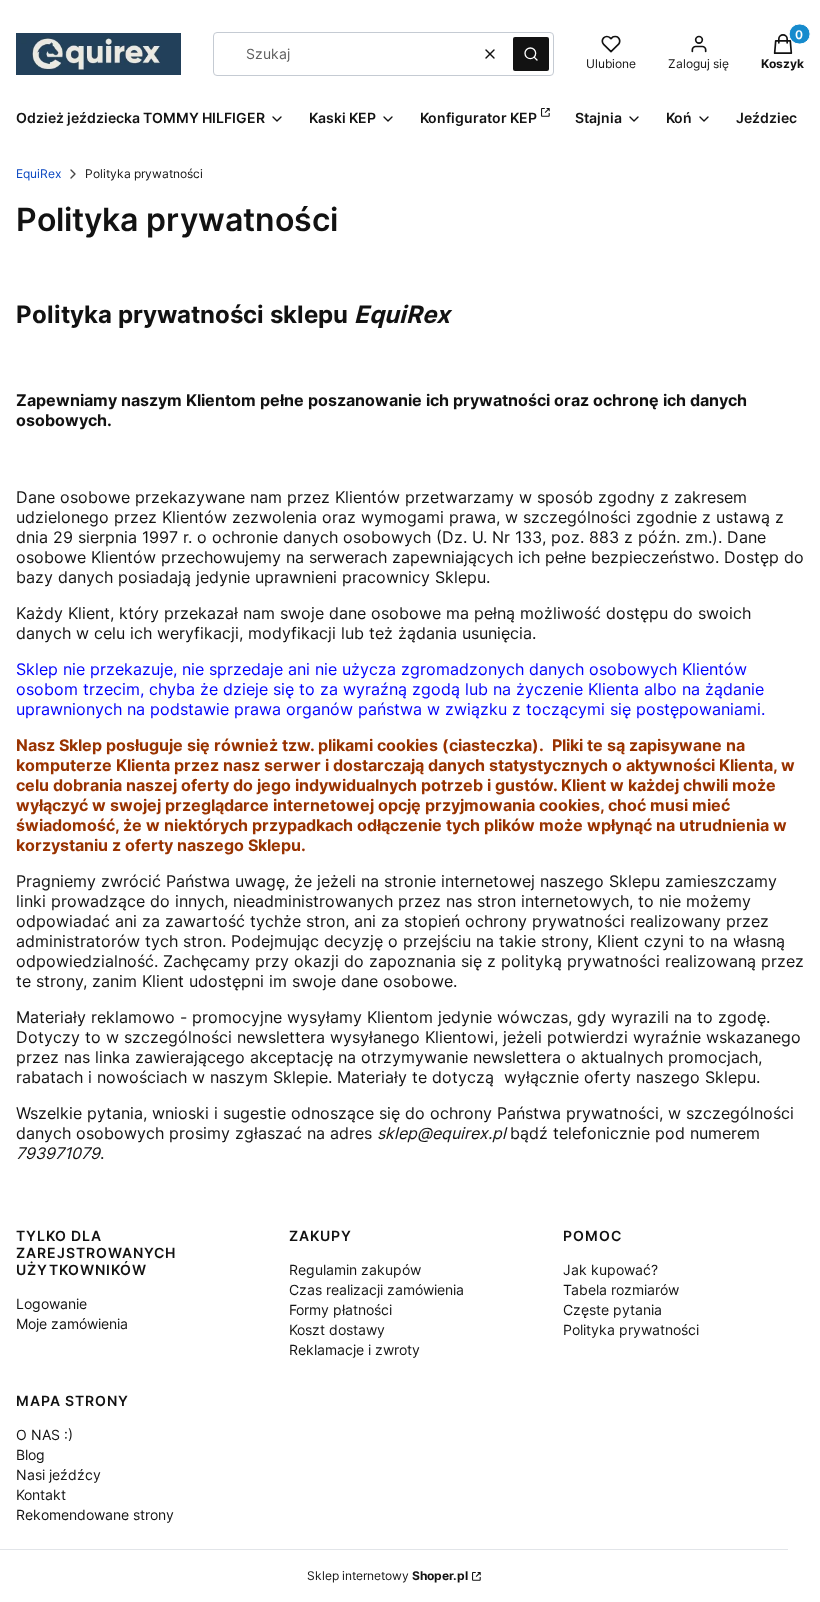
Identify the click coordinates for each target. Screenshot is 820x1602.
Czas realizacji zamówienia (376, 1289)
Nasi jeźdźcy (58, 1474)
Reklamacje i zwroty (354, 1349)
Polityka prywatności (631, 1329)
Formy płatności (340, 1309)
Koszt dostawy (337, 1329)
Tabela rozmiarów (621, 1289)
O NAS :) (44, 1434)
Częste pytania (612, 1309)
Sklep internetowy (387, 1575)
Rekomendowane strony (95, 1514)
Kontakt (41, 1494)
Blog (30, 1454)
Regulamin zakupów (355, 1269)
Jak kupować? (610, 1269)
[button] (531, 54)
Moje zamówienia (72, 1323)
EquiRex (38, 173)
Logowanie (51, 1303)
